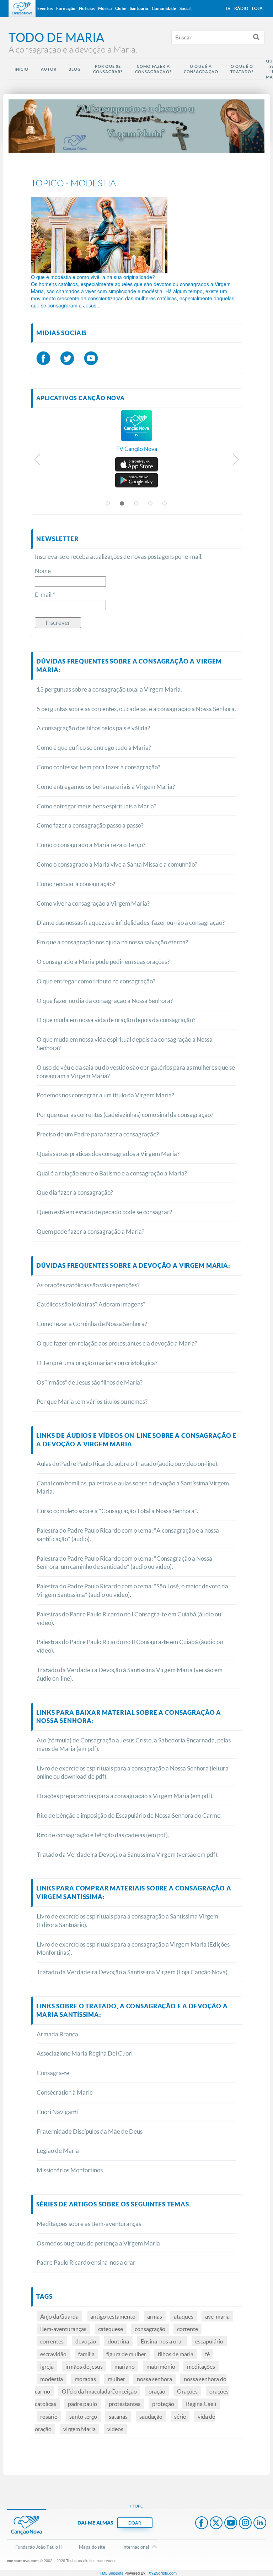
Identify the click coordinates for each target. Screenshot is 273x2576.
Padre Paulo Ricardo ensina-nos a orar (86, 2262)
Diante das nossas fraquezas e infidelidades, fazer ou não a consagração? (131, 923)
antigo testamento (113, 2316)
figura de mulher (126, 2354)
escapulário (209, 2341)
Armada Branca (57, 2034)
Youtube (231, 2523)
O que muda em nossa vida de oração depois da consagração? (116, 1020)
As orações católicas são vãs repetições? (88, 1285)
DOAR (135, 2523)
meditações (201, 2366)
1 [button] (108, 504)
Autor (49, 69)
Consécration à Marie (65, 2092)
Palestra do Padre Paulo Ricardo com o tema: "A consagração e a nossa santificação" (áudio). (128, 1535)
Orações (187, 2391)
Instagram (245, 2523)
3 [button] (136, 504)
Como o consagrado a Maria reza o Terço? (91, 845)
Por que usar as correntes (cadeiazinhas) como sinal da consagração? (125, 1115)
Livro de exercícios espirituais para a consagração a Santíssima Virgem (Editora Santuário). (127, 1920)
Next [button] (235, 461)
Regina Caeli (201, 2404)
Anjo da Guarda (59, 2316)
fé (207, 2354)
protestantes (125, 2404)
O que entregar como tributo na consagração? (96, 981)
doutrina (118, 2341)
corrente (188, 2329)
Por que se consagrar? (108, 69)
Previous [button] (38, 461)
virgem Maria (79, 2429)
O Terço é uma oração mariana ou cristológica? (97, 1363)
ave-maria (217, 2316)
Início (22, 69)
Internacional (136, 2547)
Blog (75, 69)
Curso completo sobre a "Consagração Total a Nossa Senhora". (117, 1511)
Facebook (202, 2523)
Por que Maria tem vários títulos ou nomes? (92, 1401)
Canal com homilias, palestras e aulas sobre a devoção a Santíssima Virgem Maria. (133, 1487)
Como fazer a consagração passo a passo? (90, 825)
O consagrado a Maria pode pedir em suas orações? (103, 962)
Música (105, 8)
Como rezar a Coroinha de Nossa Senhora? (92, 1324)
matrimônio (161, 2366)
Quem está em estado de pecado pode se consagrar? (104, 1212)
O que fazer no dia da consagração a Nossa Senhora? (105, 1001)
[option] (136, 435)
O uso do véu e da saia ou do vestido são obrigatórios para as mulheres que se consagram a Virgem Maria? (136, 1072)
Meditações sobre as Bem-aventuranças (89, 2224)
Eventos (45, 8)
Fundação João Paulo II (39, 2547)
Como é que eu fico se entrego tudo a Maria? (94, 747)
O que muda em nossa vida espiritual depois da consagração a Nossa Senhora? (125, 1044)
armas (155, 2316)
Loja (257, 8)
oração (157, 2391)
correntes (52, 2341)
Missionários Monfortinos (70, 2170)
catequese (111, 2329)
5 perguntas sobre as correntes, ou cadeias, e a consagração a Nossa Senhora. (136, 709)
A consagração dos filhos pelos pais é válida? (93, 728)
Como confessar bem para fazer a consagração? (98, 767)
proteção (163, 2404)
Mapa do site (92, 2547)
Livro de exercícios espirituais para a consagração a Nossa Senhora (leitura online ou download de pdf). (133, 1772)
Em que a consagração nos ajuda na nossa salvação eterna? (112, 942)
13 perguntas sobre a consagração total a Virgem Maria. (109, 689)
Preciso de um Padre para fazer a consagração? (98, 1134)
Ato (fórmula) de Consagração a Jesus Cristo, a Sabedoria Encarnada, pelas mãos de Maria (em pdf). (134, 1744)
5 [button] (165, 504)
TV (228, 8)
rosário (49, 2416)
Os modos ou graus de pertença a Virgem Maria (98, 2243)
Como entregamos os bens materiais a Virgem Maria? (106, 787)
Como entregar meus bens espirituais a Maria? (97, 806)
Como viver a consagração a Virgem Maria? (93, 903)
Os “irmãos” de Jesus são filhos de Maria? (90, 1382)
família (86, 2354)
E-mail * (45, 594)
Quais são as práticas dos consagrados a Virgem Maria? (108, 1154)
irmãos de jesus (84, 2366)
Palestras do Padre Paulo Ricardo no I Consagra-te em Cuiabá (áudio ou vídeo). (129, 1618)
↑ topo (137, 2506)
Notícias (87, 8)
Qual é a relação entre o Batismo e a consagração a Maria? (112, 1173)
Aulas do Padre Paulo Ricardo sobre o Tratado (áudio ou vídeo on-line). (128, 1464)
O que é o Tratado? (242, 69)
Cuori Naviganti (57, 2112)
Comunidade (164, 8)
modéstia (52, 2379)
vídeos (115, 2429)
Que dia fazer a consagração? (75, 1192)
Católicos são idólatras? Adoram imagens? (91, 1304)
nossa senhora (154, 2379)
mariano (125, 2366)
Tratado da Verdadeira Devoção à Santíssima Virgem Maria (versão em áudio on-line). (130, 1674)
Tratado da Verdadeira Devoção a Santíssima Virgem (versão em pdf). (128, 1854)
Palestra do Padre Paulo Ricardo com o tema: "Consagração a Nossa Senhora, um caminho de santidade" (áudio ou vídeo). (124, 1563)
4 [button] (151, 504)
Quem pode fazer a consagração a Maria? (90, 1231)
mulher (116, 2379)
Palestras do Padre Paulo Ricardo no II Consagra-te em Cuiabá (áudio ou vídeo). (130, 1646)
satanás (118, 2416)
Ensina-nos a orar (162, 2341)
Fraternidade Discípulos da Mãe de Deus (90, 2131)
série (180, 2416)
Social (185, 8)
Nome (43, 571)
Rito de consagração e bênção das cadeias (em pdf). (103, 1835)
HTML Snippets (110, 2573)
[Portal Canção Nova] (22, 9)
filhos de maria (176, 2354)
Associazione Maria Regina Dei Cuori (85, 2053)
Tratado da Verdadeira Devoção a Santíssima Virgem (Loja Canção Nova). (133, 1972)
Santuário (139, 8)
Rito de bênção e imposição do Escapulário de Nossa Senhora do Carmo (129, 1815)
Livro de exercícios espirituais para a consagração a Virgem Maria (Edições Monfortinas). (133, 1949)
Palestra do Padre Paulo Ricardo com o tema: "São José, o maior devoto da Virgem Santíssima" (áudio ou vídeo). (132, 1590)
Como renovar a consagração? (76, 884)
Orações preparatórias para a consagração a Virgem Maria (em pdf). (125, 1796)
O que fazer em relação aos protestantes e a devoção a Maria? (117, 1343)
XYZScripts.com (163, 2573)
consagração (150, 2329)
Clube (121, 8)
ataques (184, 2316)
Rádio (241, 8)
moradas (85, 2379)
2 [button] (122, 504)
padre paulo (82, 2404)
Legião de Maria (58, 2151)
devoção (86, 2341)
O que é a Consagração (201, 69)
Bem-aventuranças (63, 2329)
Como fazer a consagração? (153, 69)
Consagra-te (53, 2073)
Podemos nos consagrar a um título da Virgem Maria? (105, 1095)
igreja (47, 2366)
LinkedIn (260, 2523)
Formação (66, 8)
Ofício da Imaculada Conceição (99, 2391)
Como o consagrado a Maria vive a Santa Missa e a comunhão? (117, 864)
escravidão (53, 2354)
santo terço (83, 2416)
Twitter (216, 2523)
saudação (151, 2416)
